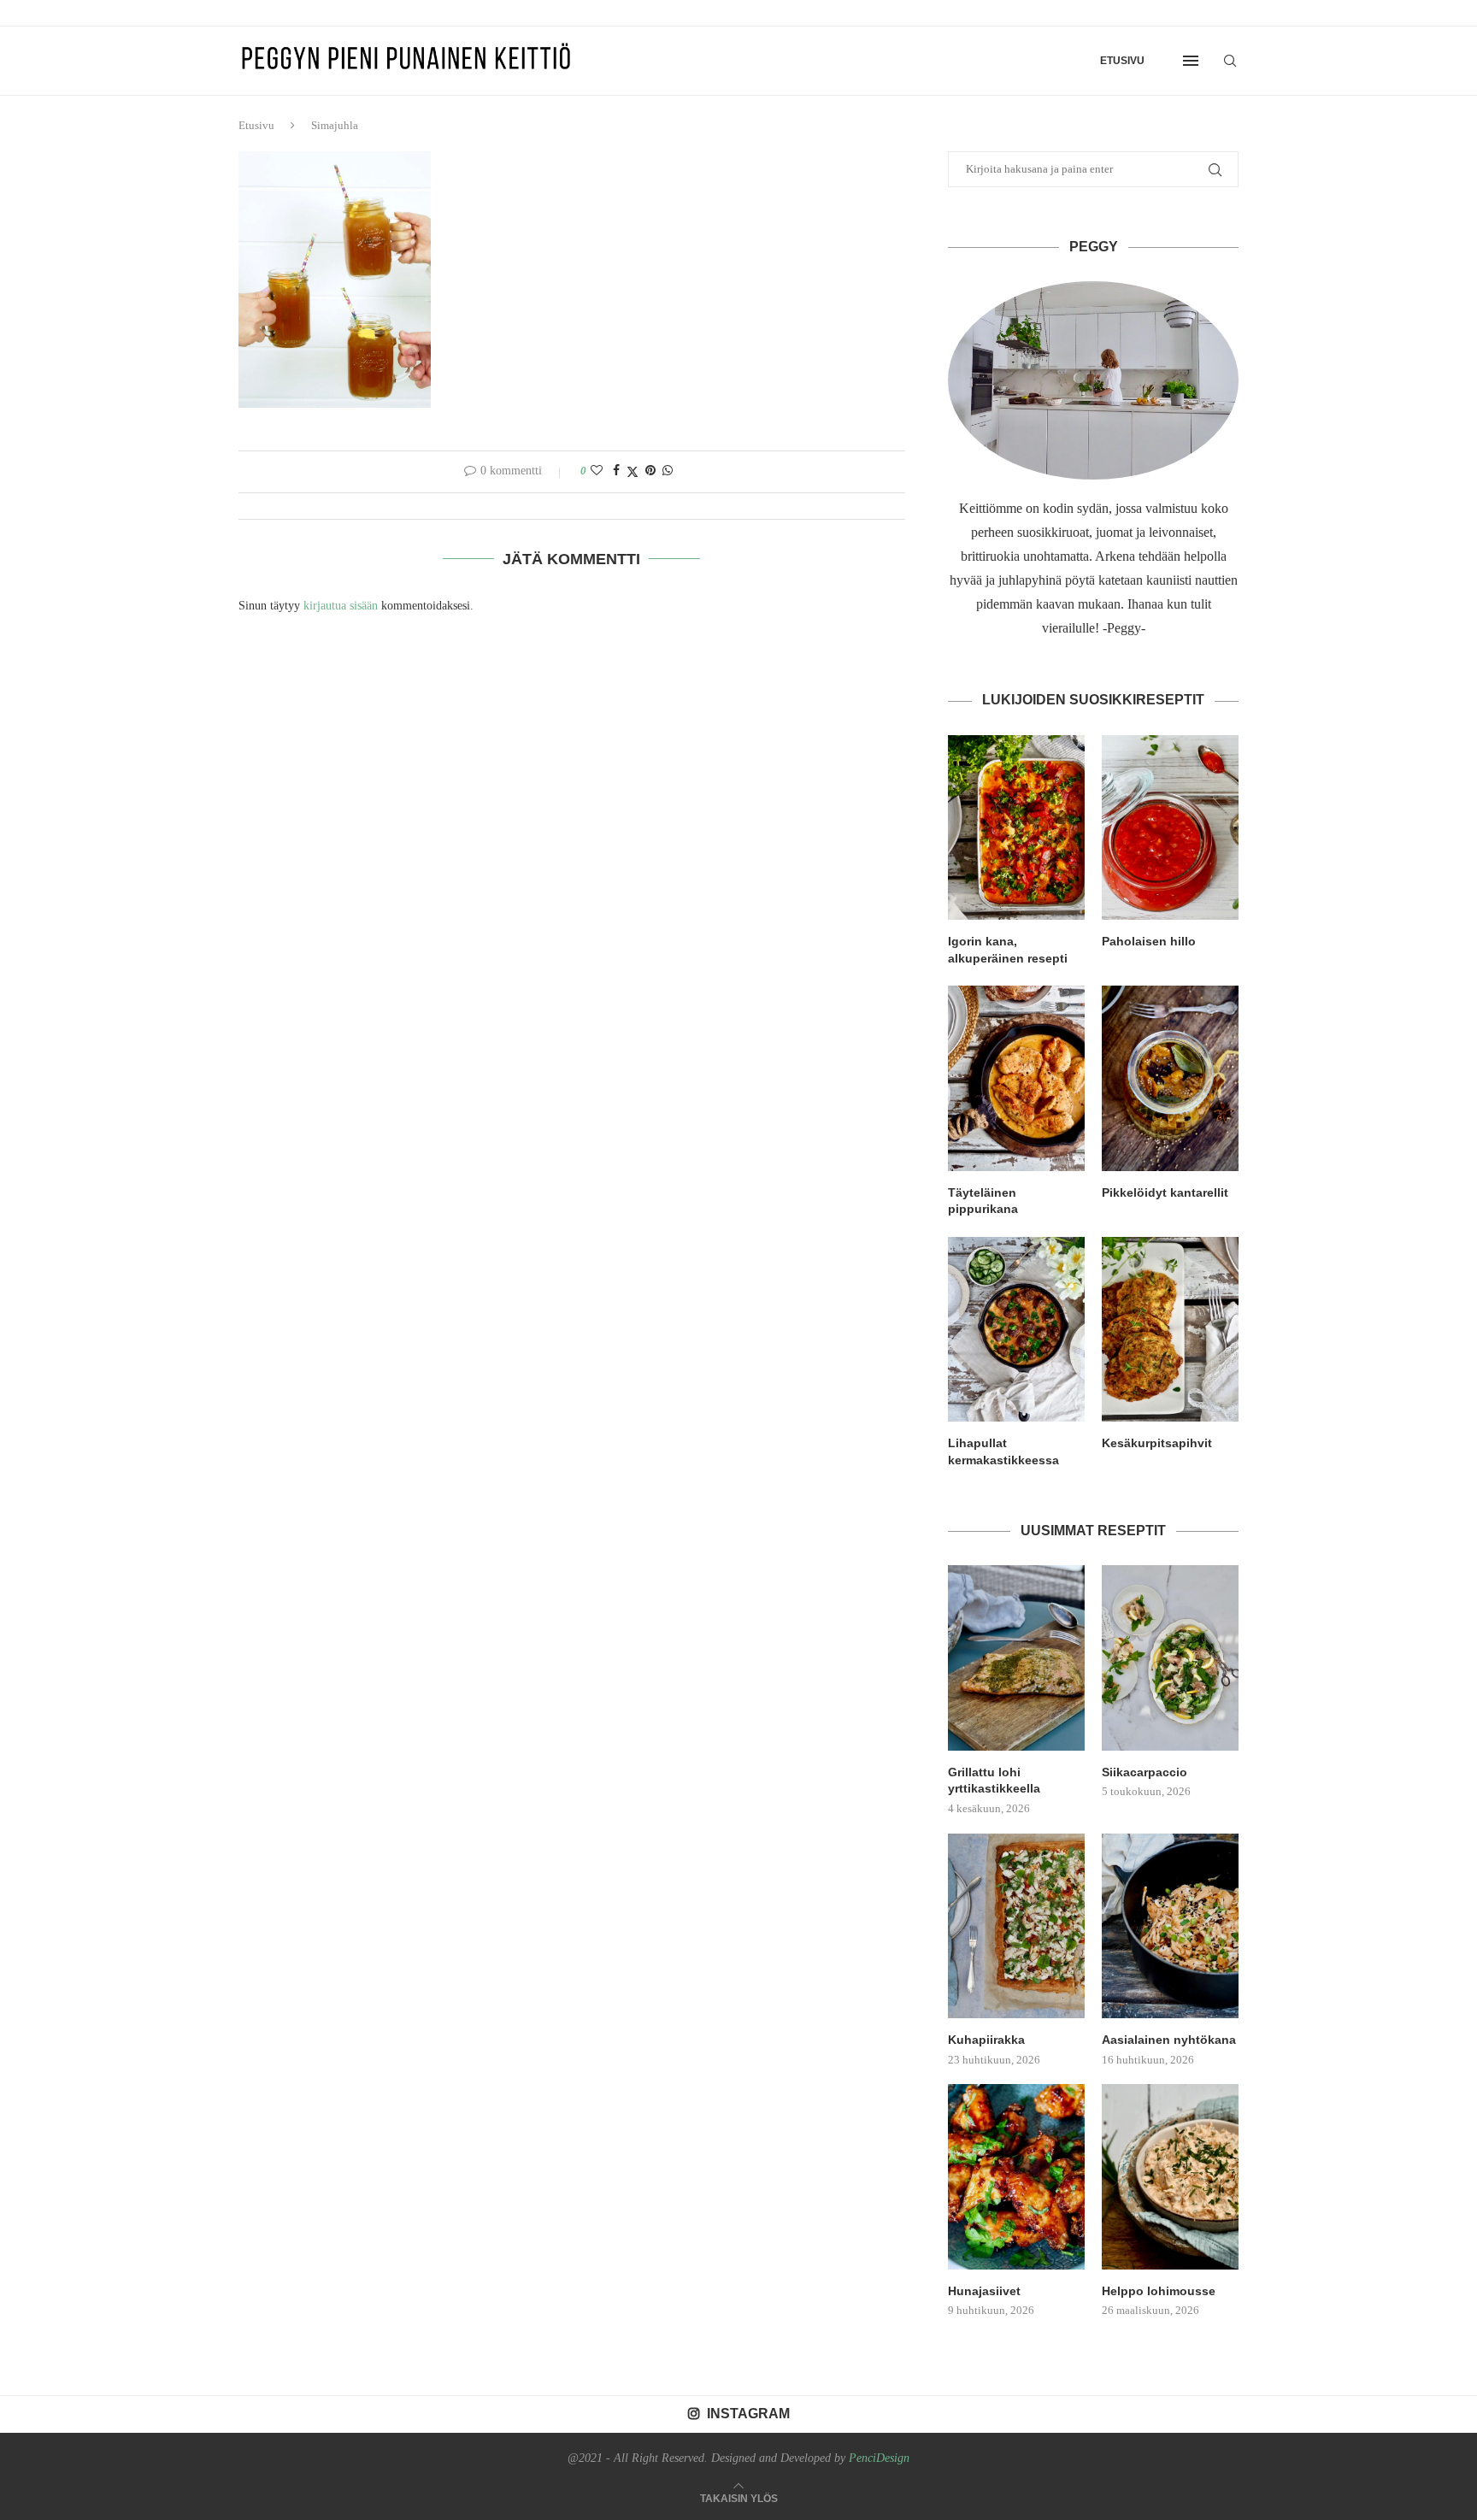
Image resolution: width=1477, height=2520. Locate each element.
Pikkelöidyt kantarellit (1165, 1192)
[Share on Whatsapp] (668, 471)
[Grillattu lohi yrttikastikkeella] (1016, 1657)
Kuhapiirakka (986, 2040)
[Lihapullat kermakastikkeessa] (1016, 1329)
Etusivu (1122, 61)
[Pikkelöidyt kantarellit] (1170, 1078)
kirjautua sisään (341, 606)
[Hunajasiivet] (1016, 2176)
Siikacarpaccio (1145, 1772)
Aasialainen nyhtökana (1169, 2040)
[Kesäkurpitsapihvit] (1170, 1329)
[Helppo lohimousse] (1170, 2176)
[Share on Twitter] (633, 472)
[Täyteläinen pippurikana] (1016, 1078)
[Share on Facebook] (616, 471)
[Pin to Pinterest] (650, 471)
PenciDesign (879, 2458)
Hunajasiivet (984, 2291)
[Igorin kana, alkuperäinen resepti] (1016, 827)
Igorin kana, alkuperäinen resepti (1008, 950)
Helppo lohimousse (1159, 2291)
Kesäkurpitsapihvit (1157, 1443)
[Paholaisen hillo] (1170, 827)
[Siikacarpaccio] (1170, 1657)
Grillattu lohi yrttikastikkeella (994, 1781)
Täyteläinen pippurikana (983, 1201)
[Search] (1230, 61)
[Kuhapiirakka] (1016, 1926)
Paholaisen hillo (1149, 941)
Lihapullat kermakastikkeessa (1003, 1451)
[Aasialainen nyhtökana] (1170, 1926)
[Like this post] (597, 471)
